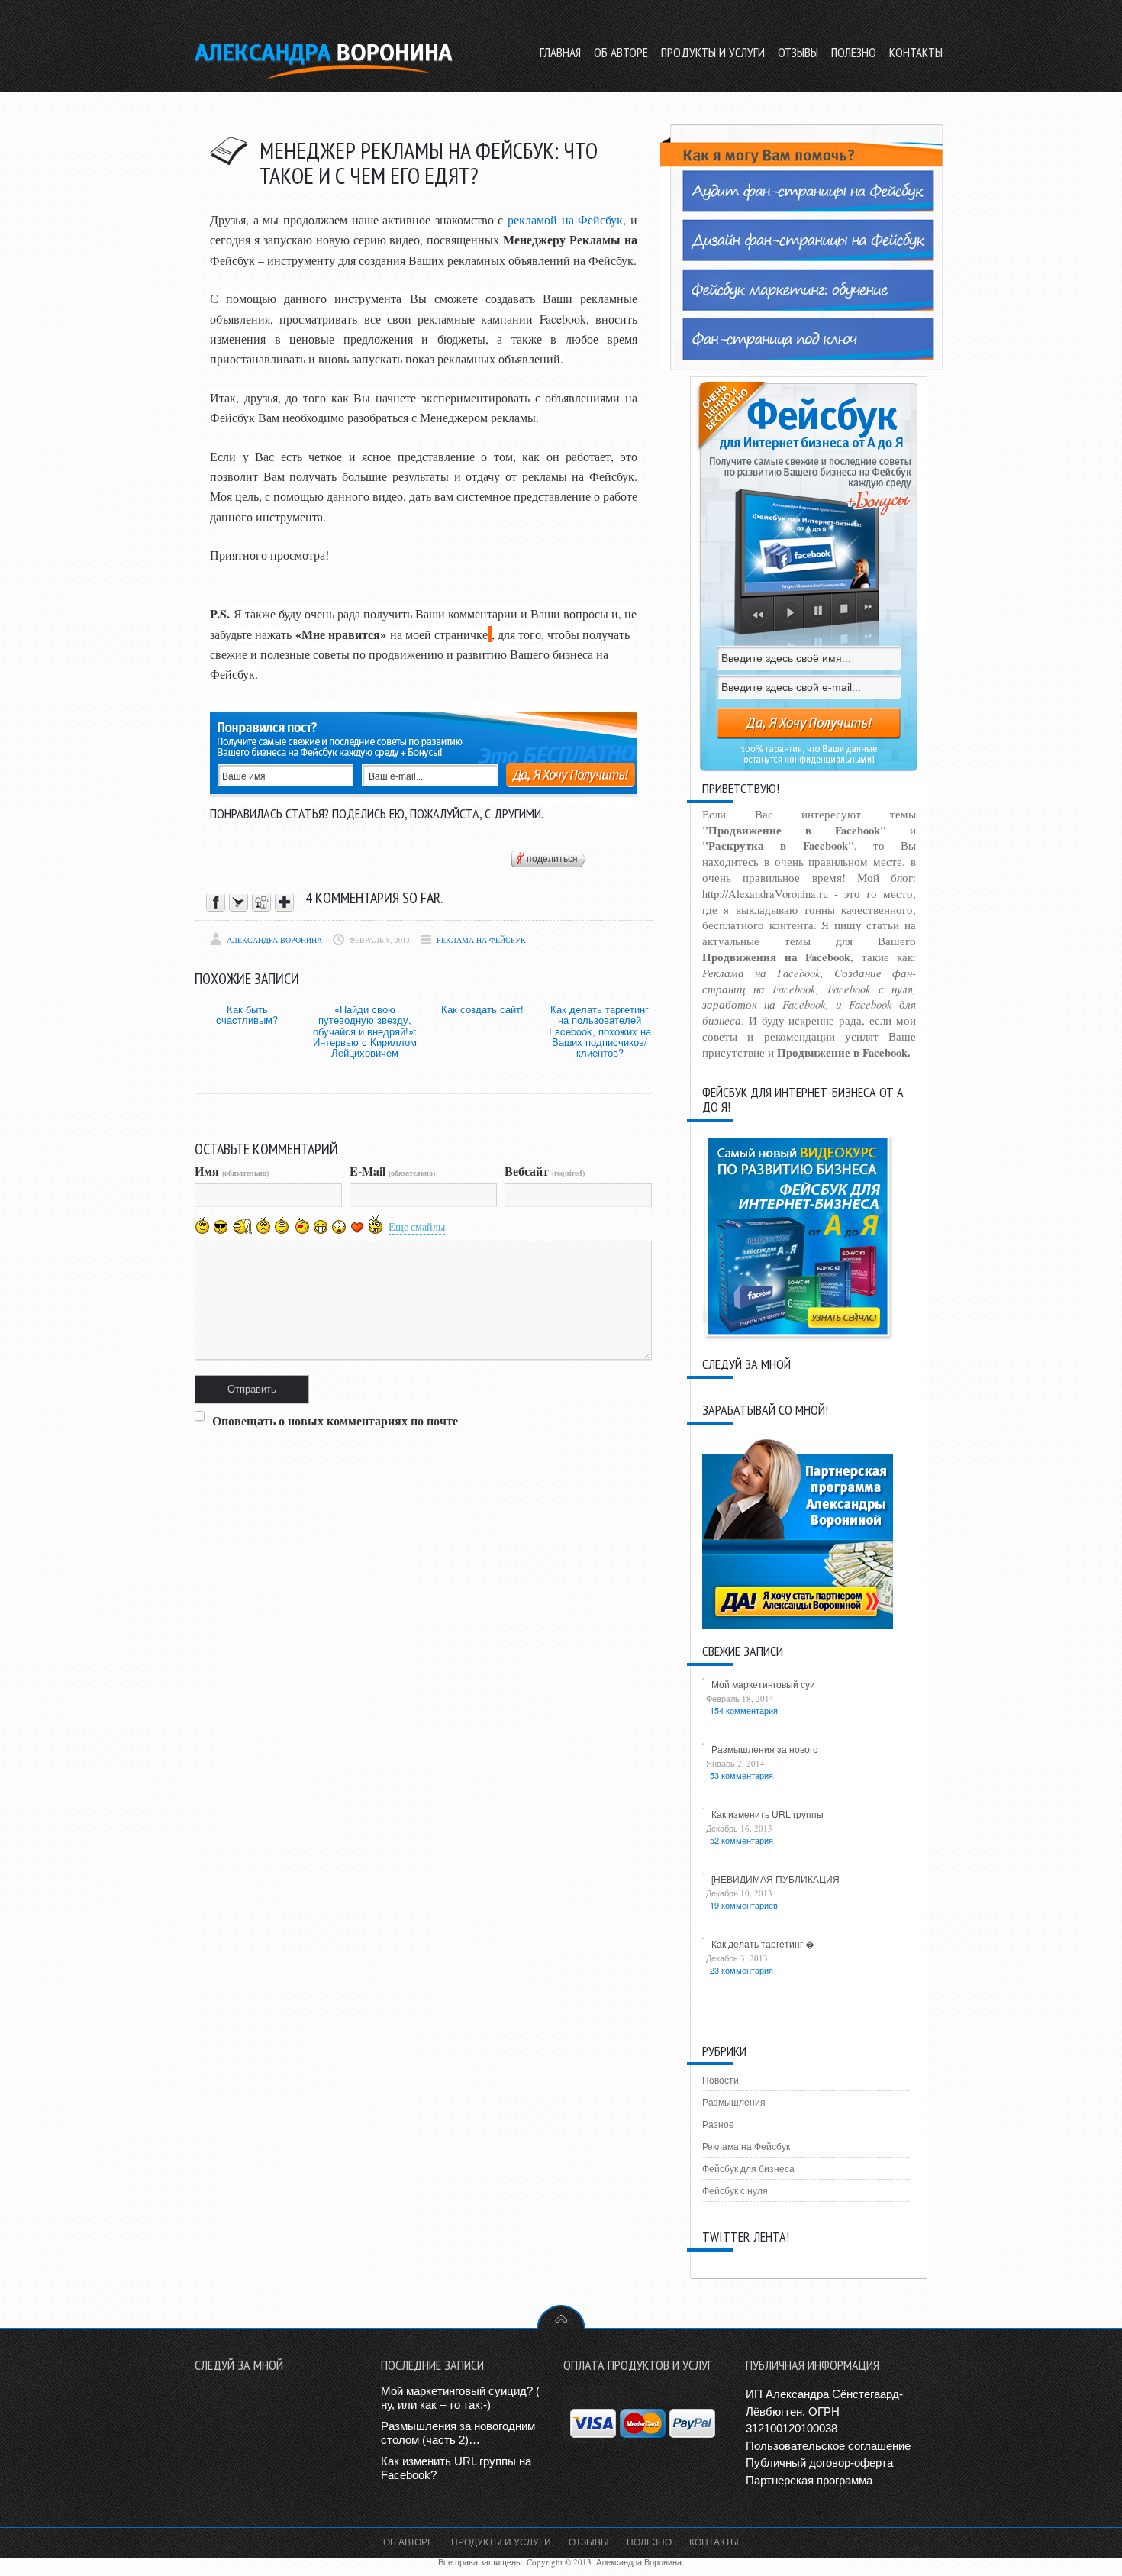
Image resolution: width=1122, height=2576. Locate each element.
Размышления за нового (765, 1749)
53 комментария (742, 1775)
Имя (232, 1171)
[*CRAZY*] (376, 1224)
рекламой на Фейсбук (565, 220)
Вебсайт (545, 1171)
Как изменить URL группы (767, 1814)
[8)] (221, 1227)
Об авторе (408, 2542)
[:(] (263, 1225)
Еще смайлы (417, 1227)
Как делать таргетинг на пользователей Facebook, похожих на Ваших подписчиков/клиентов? (600, 1031)
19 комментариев (744, 1905)
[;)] (282, 1225)
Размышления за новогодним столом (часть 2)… (458, 2433)
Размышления (734, 2102)
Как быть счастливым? (247, 1014)
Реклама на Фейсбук (481, 940)
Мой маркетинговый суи (763, 1684)
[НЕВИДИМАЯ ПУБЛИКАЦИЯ (775, 1879)
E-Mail (392, 1171)
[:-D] (321, 1227)
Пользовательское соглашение (828, 2446)
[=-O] (339, 1227)
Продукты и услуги (501, 2542)
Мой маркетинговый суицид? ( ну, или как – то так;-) (460, 2398)
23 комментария (742, 1970)
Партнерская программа (809, 2480)
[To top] (561, 2317)
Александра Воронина (274, 940)
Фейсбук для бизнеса (748, 2168)
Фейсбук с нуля (735, 2190)
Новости (721, 2080)
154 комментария (744, 1710)
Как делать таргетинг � (763, 1943)
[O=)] (242, 1226)
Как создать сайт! (482, 1009)
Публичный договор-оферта (819, 2463)
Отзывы (589, 2542)
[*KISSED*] (301, 1225)
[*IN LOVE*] (357, 1227)
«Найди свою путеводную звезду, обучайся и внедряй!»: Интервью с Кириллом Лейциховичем (365, 1031)
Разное (718, 2124)
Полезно (649, 2542)
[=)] (202, 1225)
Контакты (714, 2542)
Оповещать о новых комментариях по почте (335, 1420)
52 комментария (742, 1840)
